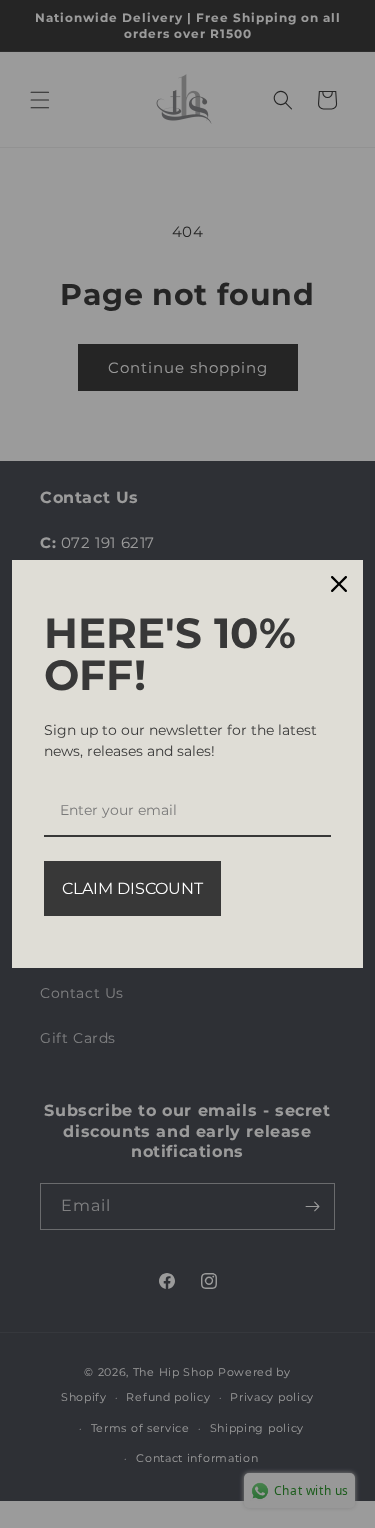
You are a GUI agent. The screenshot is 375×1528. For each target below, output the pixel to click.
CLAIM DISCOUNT (132, 888)
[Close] (339, 584)
